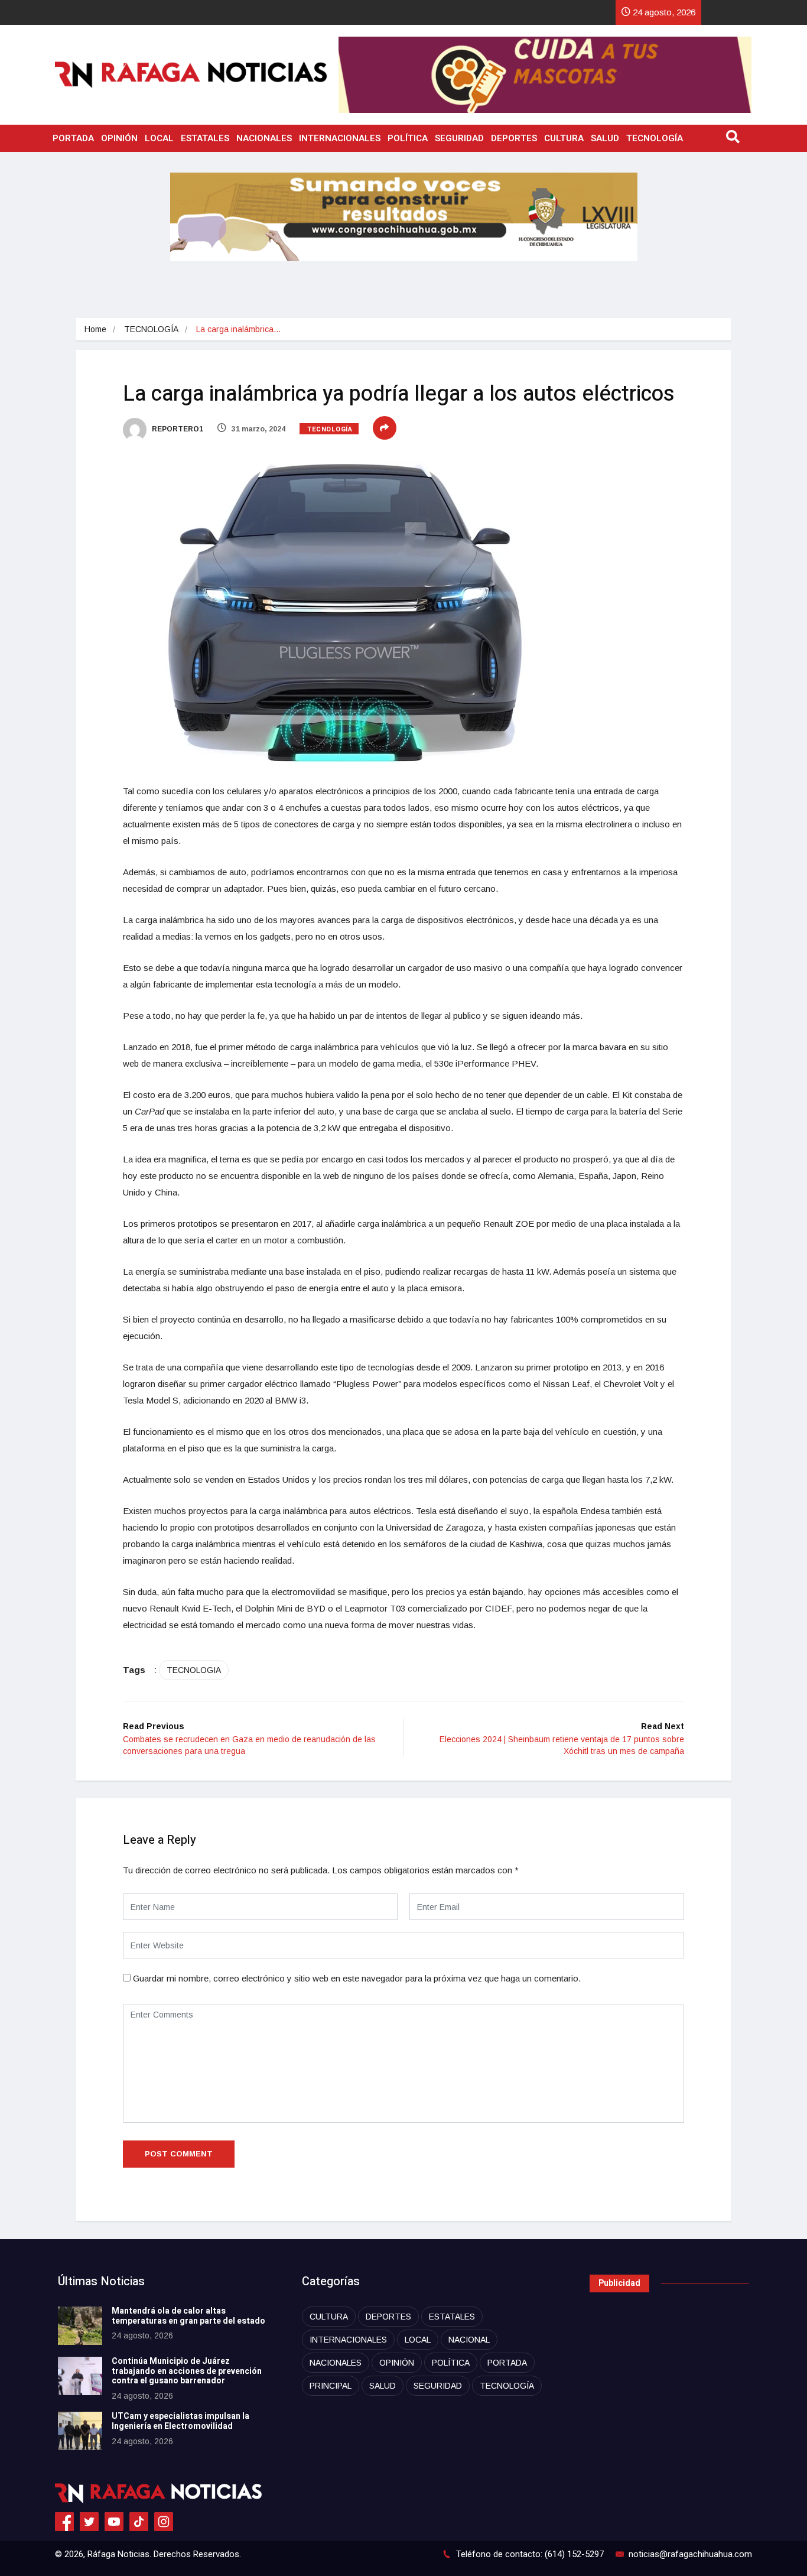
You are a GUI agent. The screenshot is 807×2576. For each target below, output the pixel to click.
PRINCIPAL (331, 2386)
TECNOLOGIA (194, 1670)
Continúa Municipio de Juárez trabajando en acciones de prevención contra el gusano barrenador (187, 2371)
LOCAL (159, 138)
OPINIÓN (119, 138)
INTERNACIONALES (340, 138)
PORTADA (73, 138)
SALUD (605, 138)
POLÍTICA (408, 138)
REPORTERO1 (177, 429)
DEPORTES (514, 138)
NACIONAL (469, 2340)
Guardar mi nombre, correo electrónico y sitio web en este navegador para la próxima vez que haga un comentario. (357, 1978)
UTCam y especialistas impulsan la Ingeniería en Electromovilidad (180, 2421)
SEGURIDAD (459, 138)
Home (95, 329)
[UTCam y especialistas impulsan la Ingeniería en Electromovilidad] (80, 2431)
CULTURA (564, 138)
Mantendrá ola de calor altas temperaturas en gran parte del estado (188, 2316)
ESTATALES (205, 138)
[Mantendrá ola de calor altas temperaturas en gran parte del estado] (80, 2326)
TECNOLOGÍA (655, 138)
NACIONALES (264, 138)
